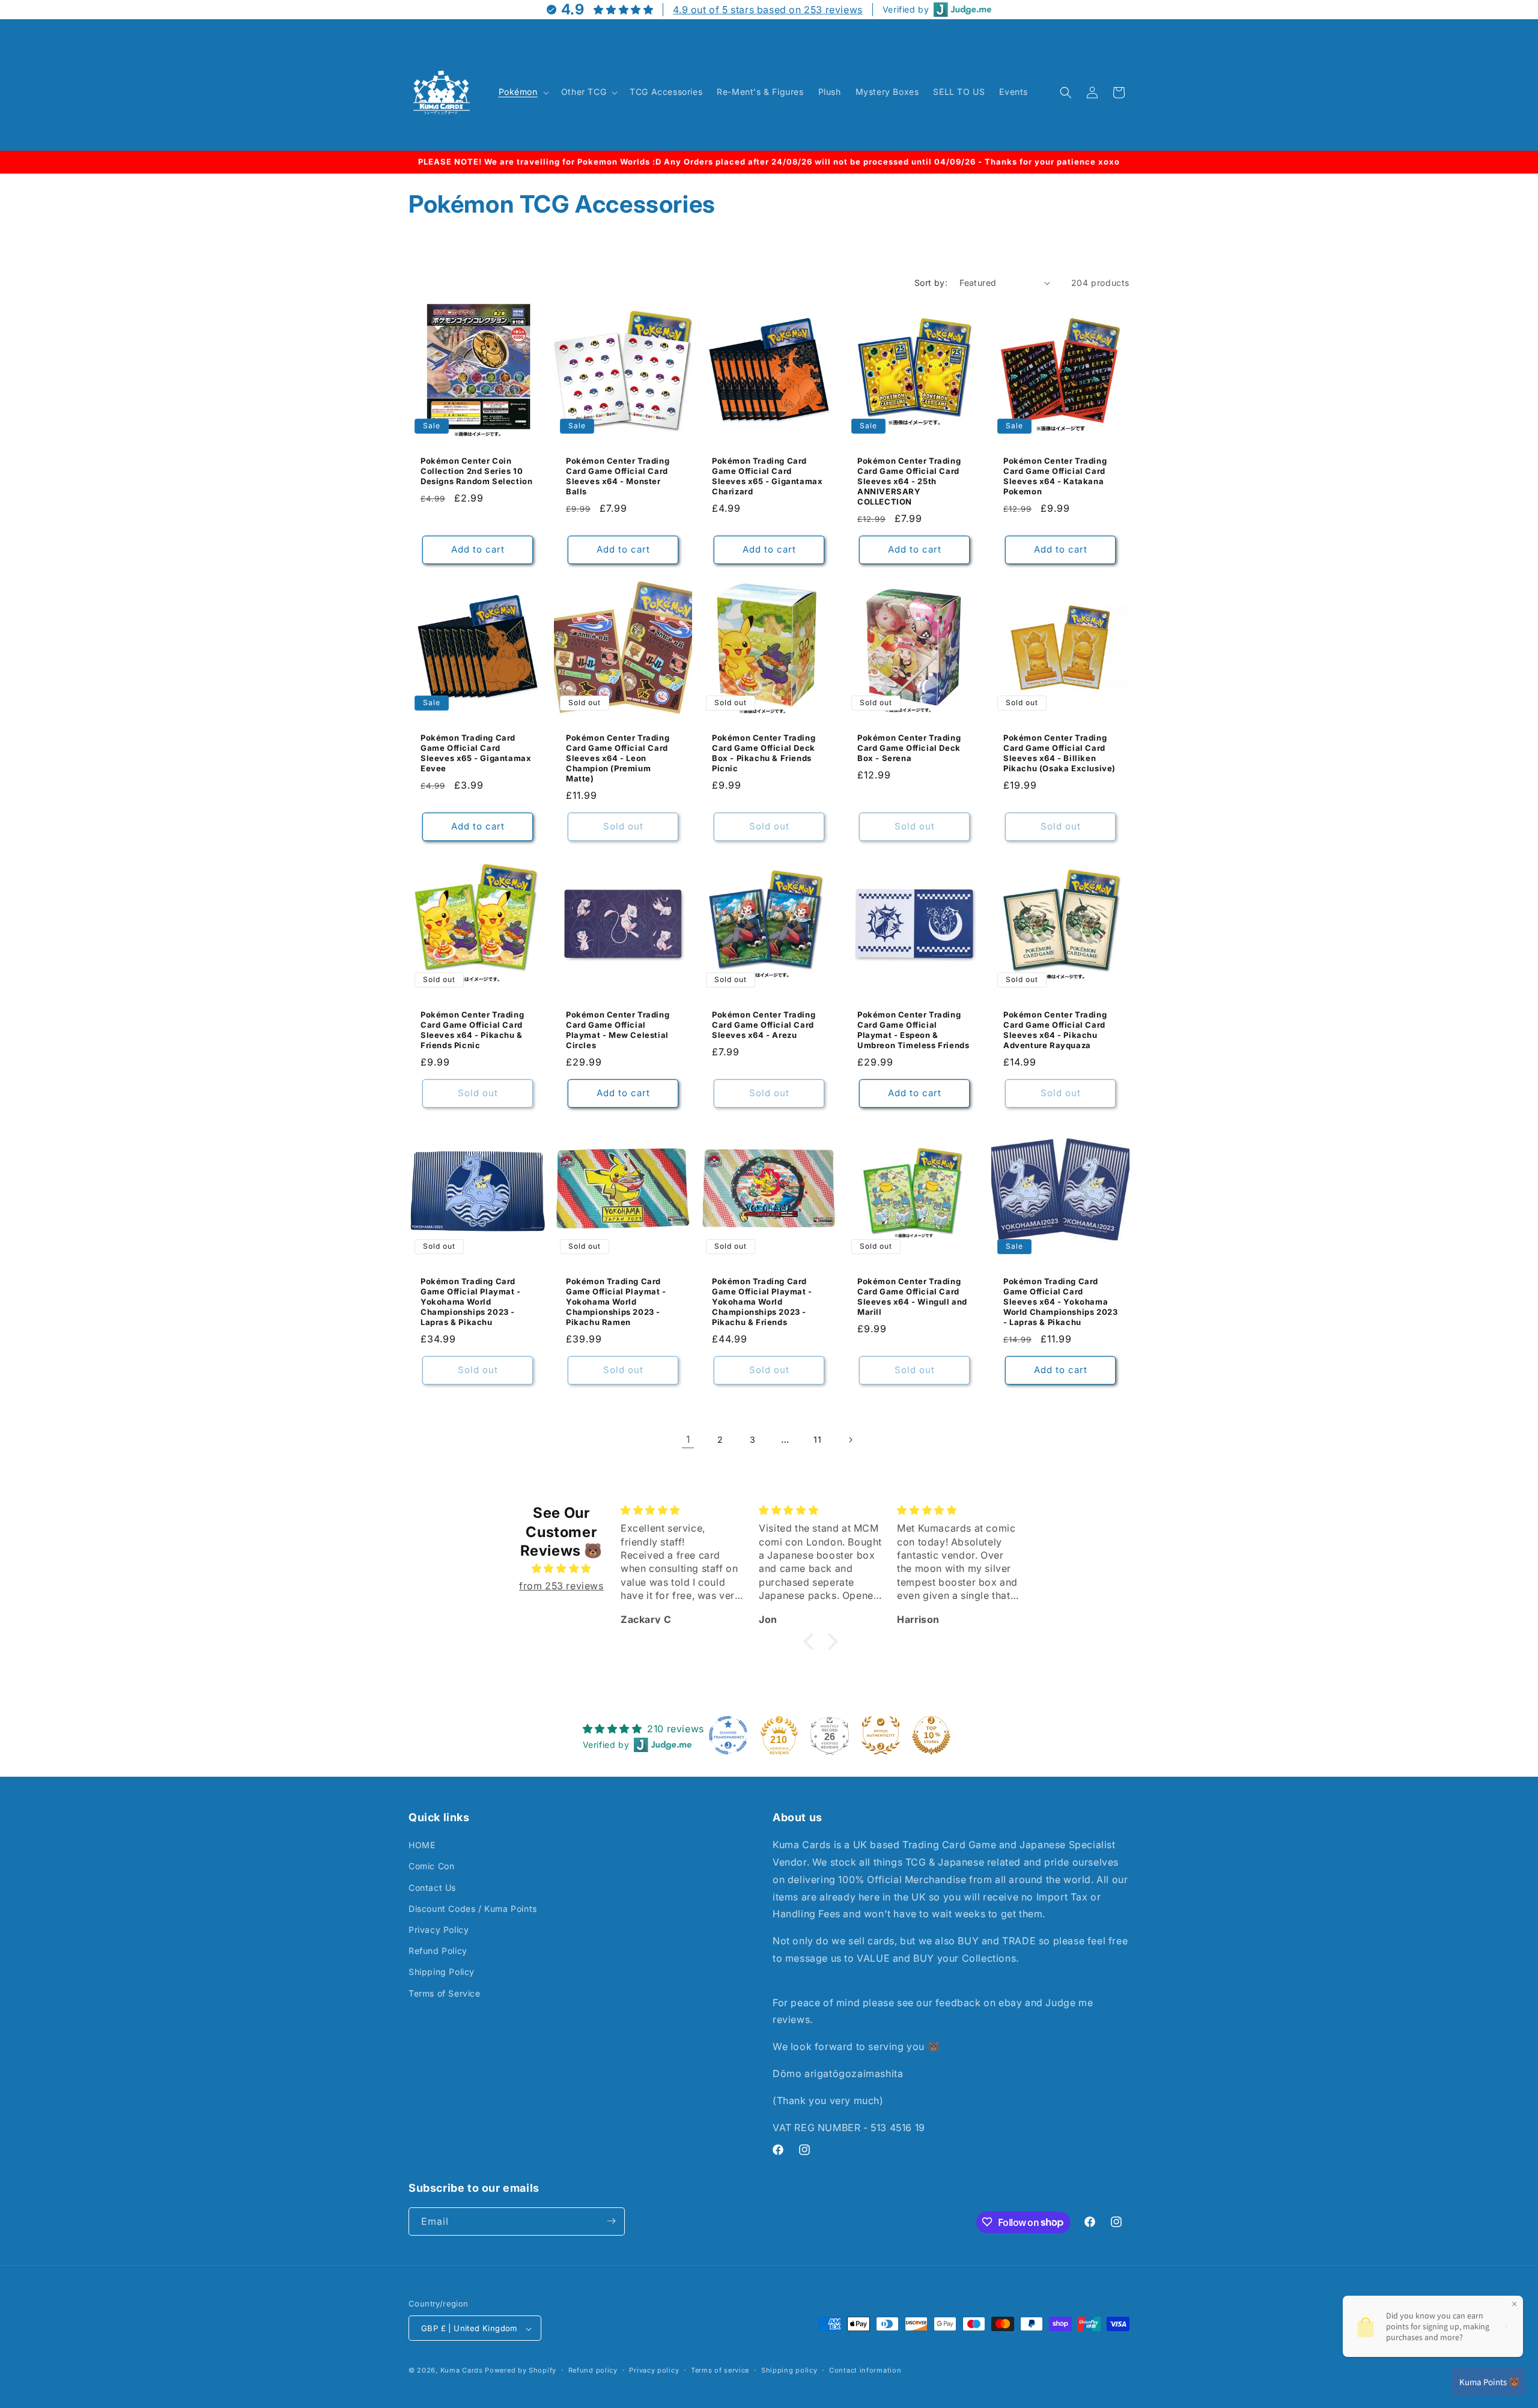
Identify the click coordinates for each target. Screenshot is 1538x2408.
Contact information (865, 2370)
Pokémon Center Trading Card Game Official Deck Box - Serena (909, 748)
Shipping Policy (442, 1972)
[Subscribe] (611, 2221)
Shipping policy (789, 2370)
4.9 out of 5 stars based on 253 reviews (767, 10)
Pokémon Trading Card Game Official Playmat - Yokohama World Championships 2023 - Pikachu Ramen (616, 1302)
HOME (422, 1845)
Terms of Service (445, 1993)
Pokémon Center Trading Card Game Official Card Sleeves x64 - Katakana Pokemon (1055, 477)
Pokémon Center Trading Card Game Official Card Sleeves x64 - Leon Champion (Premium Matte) (618, 759)
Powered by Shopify (521, 2371)
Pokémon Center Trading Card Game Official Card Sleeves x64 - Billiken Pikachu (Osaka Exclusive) (1059, 754)
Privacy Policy (439, 1930)
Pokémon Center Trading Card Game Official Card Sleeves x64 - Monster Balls (618, 477)
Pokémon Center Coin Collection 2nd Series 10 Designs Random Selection (476, 472)
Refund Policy (438, 1951)
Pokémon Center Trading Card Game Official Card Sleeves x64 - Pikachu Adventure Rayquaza (1055, 1030)
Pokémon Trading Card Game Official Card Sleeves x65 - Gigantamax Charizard (767, 477)
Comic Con (431, 1867)
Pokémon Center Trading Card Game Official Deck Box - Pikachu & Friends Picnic (764, 754)
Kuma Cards (462, 2371)
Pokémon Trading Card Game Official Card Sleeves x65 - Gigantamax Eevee (476, 754)
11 (817, 1439)
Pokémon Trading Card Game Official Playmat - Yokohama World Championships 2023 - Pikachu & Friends (762, 1302)
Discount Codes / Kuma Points (473, 1909)
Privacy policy (654, 2370)
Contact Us (432, 1888)
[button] (523, 92)
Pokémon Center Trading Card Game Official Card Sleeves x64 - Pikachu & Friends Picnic (472, 1030)
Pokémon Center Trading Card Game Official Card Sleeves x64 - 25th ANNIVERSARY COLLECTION (909, 482)
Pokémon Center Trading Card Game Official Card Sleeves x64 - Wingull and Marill (912, 1296)
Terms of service (720, 2370)
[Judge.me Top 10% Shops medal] (931, 1735)
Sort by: (931, 283)
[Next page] (850, 1440)
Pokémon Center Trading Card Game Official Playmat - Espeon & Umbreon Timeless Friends (913, 1030)
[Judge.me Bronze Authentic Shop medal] (881, 1735)
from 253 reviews (561, 1585)
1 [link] (688, 1439)
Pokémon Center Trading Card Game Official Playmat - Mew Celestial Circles (618, 1030)
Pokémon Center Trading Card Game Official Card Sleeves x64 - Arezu (764, 1025)
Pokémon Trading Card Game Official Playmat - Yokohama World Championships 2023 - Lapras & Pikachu (471, 1302)
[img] (561, 1568)
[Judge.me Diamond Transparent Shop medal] (728, 1735)
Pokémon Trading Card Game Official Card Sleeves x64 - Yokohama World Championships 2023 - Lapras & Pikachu (1060, 1302)
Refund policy (593, 2370)
